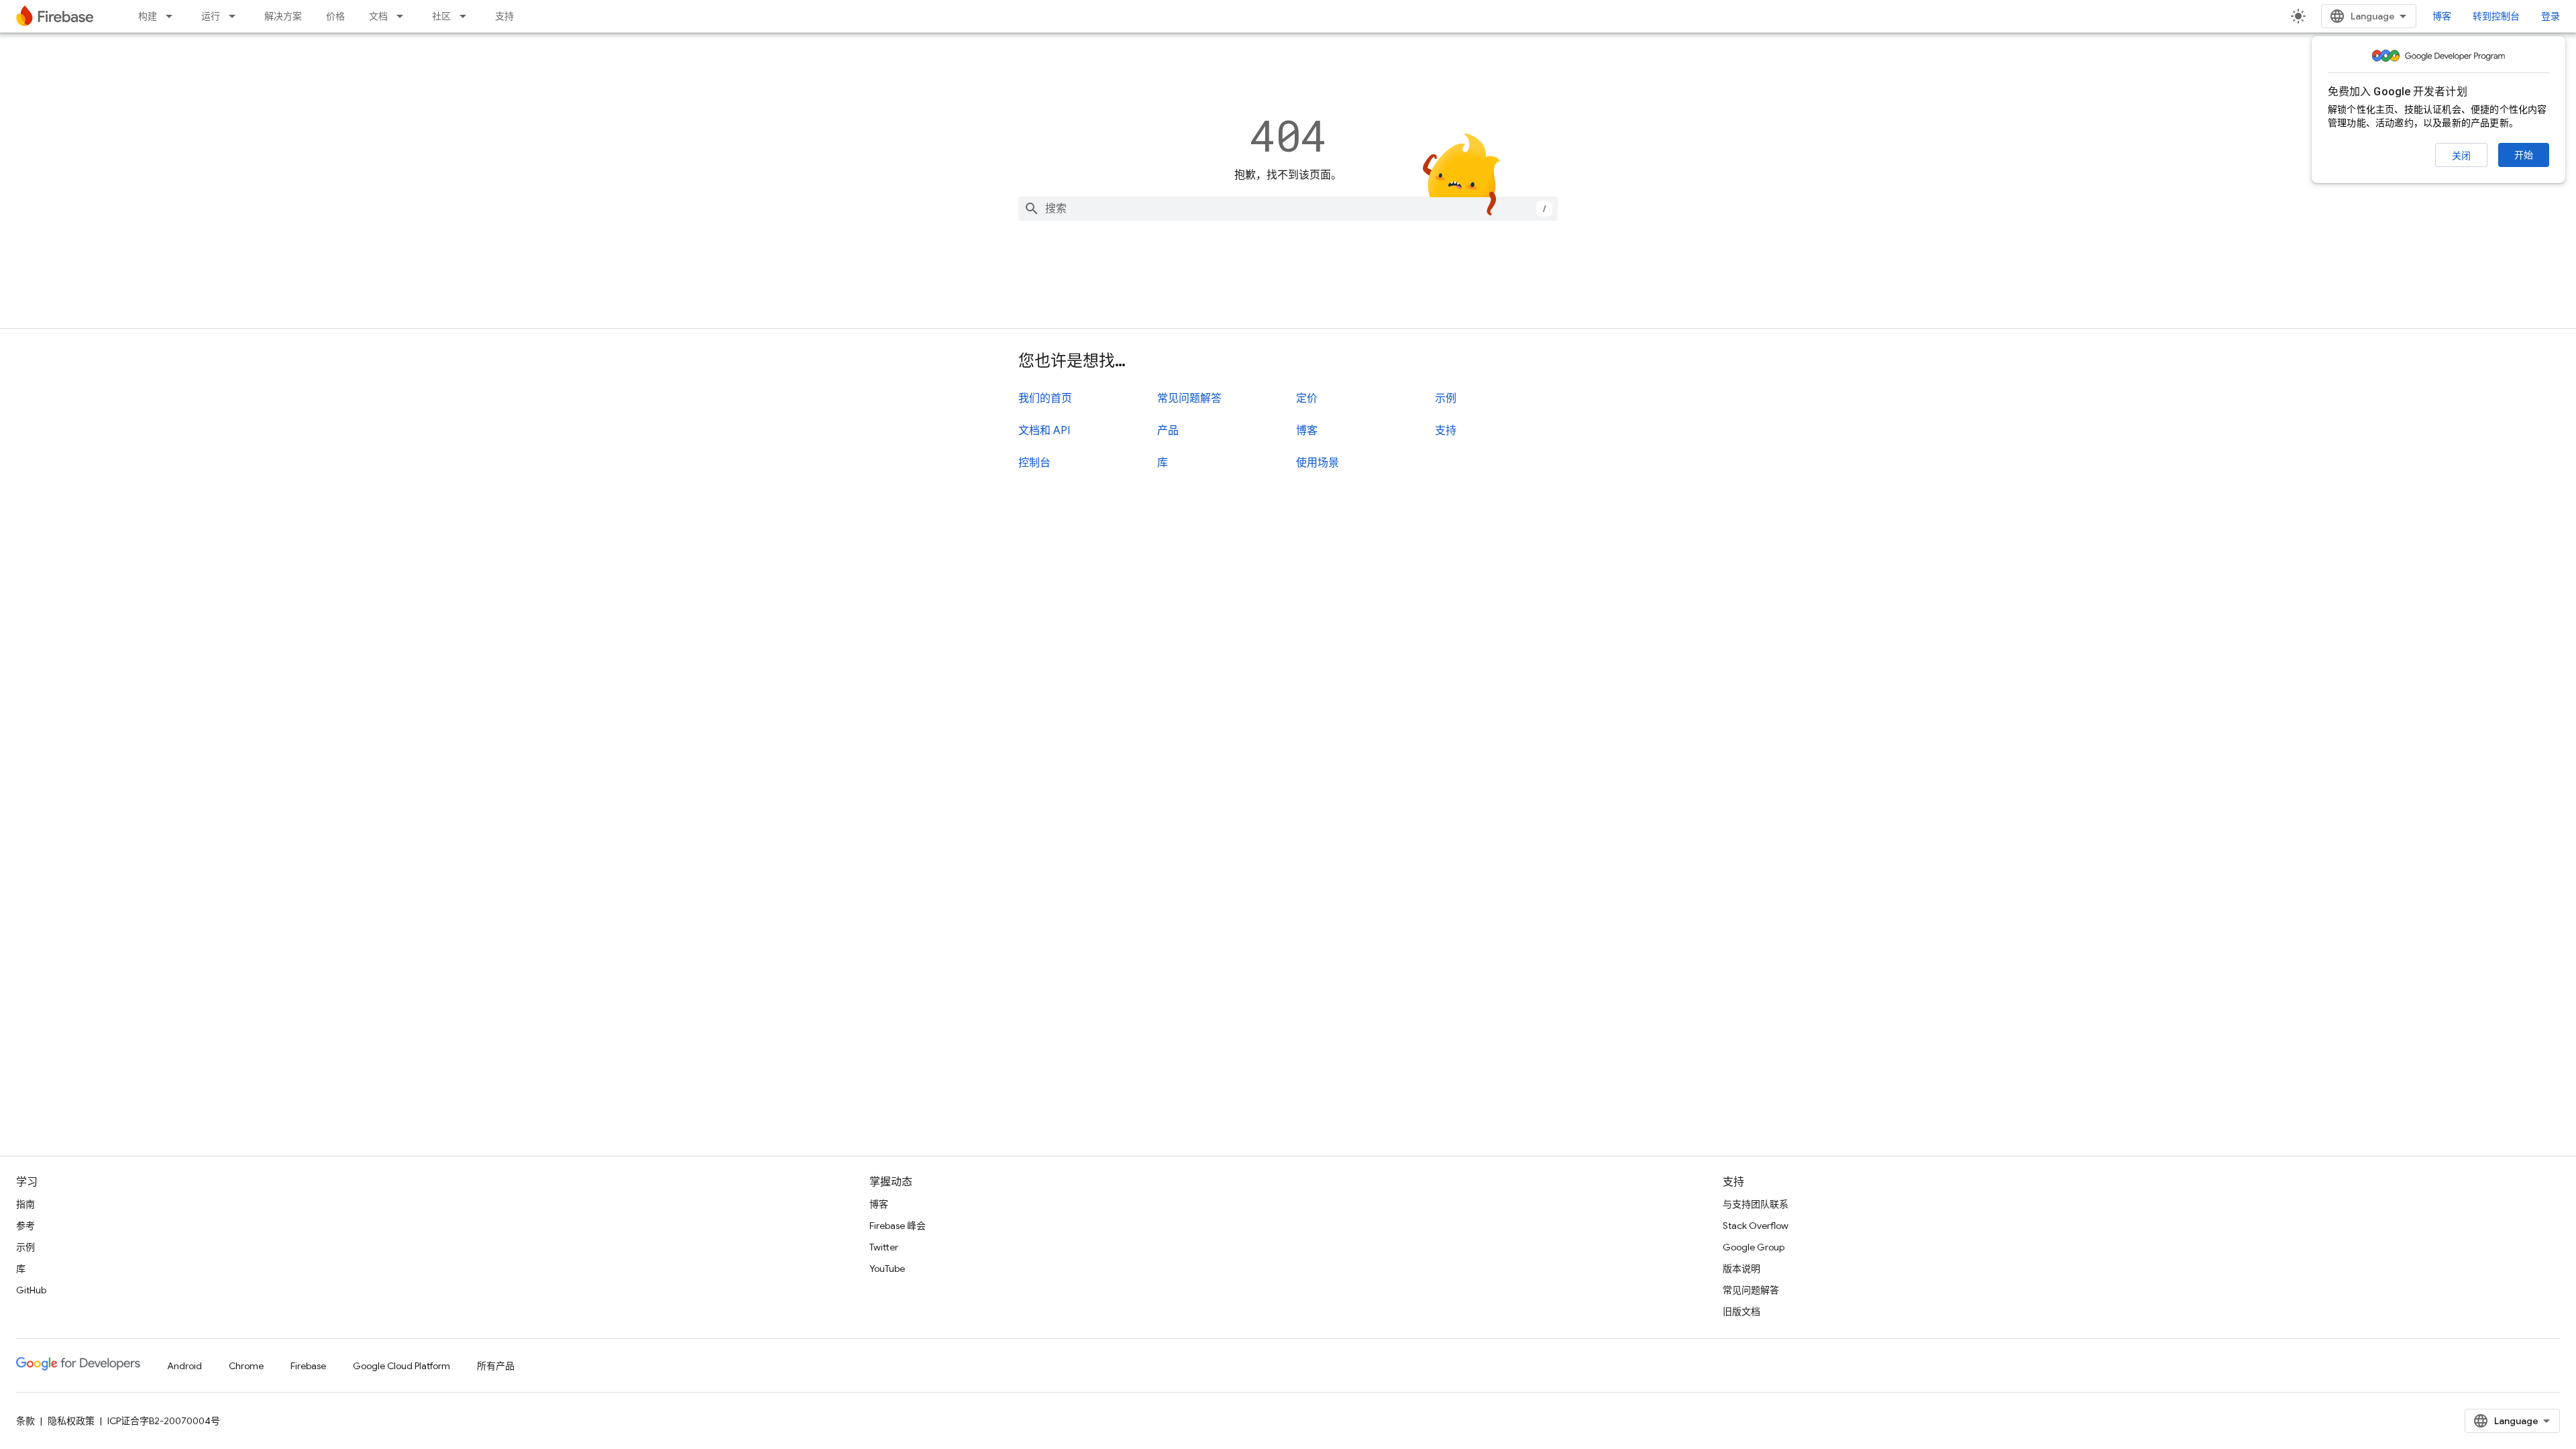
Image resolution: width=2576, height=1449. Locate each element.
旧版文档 (1741, 1311)
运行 (211, 16)
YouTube (887, 1269)
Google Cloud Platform (401, 1366)
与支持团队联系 (1756, 1204)
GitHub (31, 1290)
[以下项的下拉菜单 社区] (467, 16)
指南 (25, 1204)
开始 (2524, 155)
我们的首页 (1045, 398)
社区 (441, 16)
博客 (2442, 16)
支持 (504, 16)
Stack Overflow (1756, 1226)
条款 (25, 1421)
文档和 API (1044, 431)
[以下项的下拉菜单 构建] (173, 16)
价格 (335, 16)
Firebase (308, 1366)
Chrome (246, 1366)
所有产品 (496, 1366)
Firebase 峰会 (898, 1226)
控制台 (1034, 463)
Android (184, 1366)
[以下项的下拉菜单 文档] (404, 16)
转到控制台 (2496, 16)
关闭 (2461, 156)
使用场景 (1318, 463)
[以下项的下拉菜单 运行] (236, 16)
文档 (378, 16)
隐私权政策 (71, 1421)
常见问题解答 (1189, 398)
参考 (25, 1226)
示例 (1446, 398)
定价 (1307, 398)
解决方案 (283, 16)
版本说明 (1741, 1269)
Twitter (884, 1247)
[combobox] (1288, 209)
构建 (148, 16)
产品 (1168, 431)
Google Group (1754, 1247)
